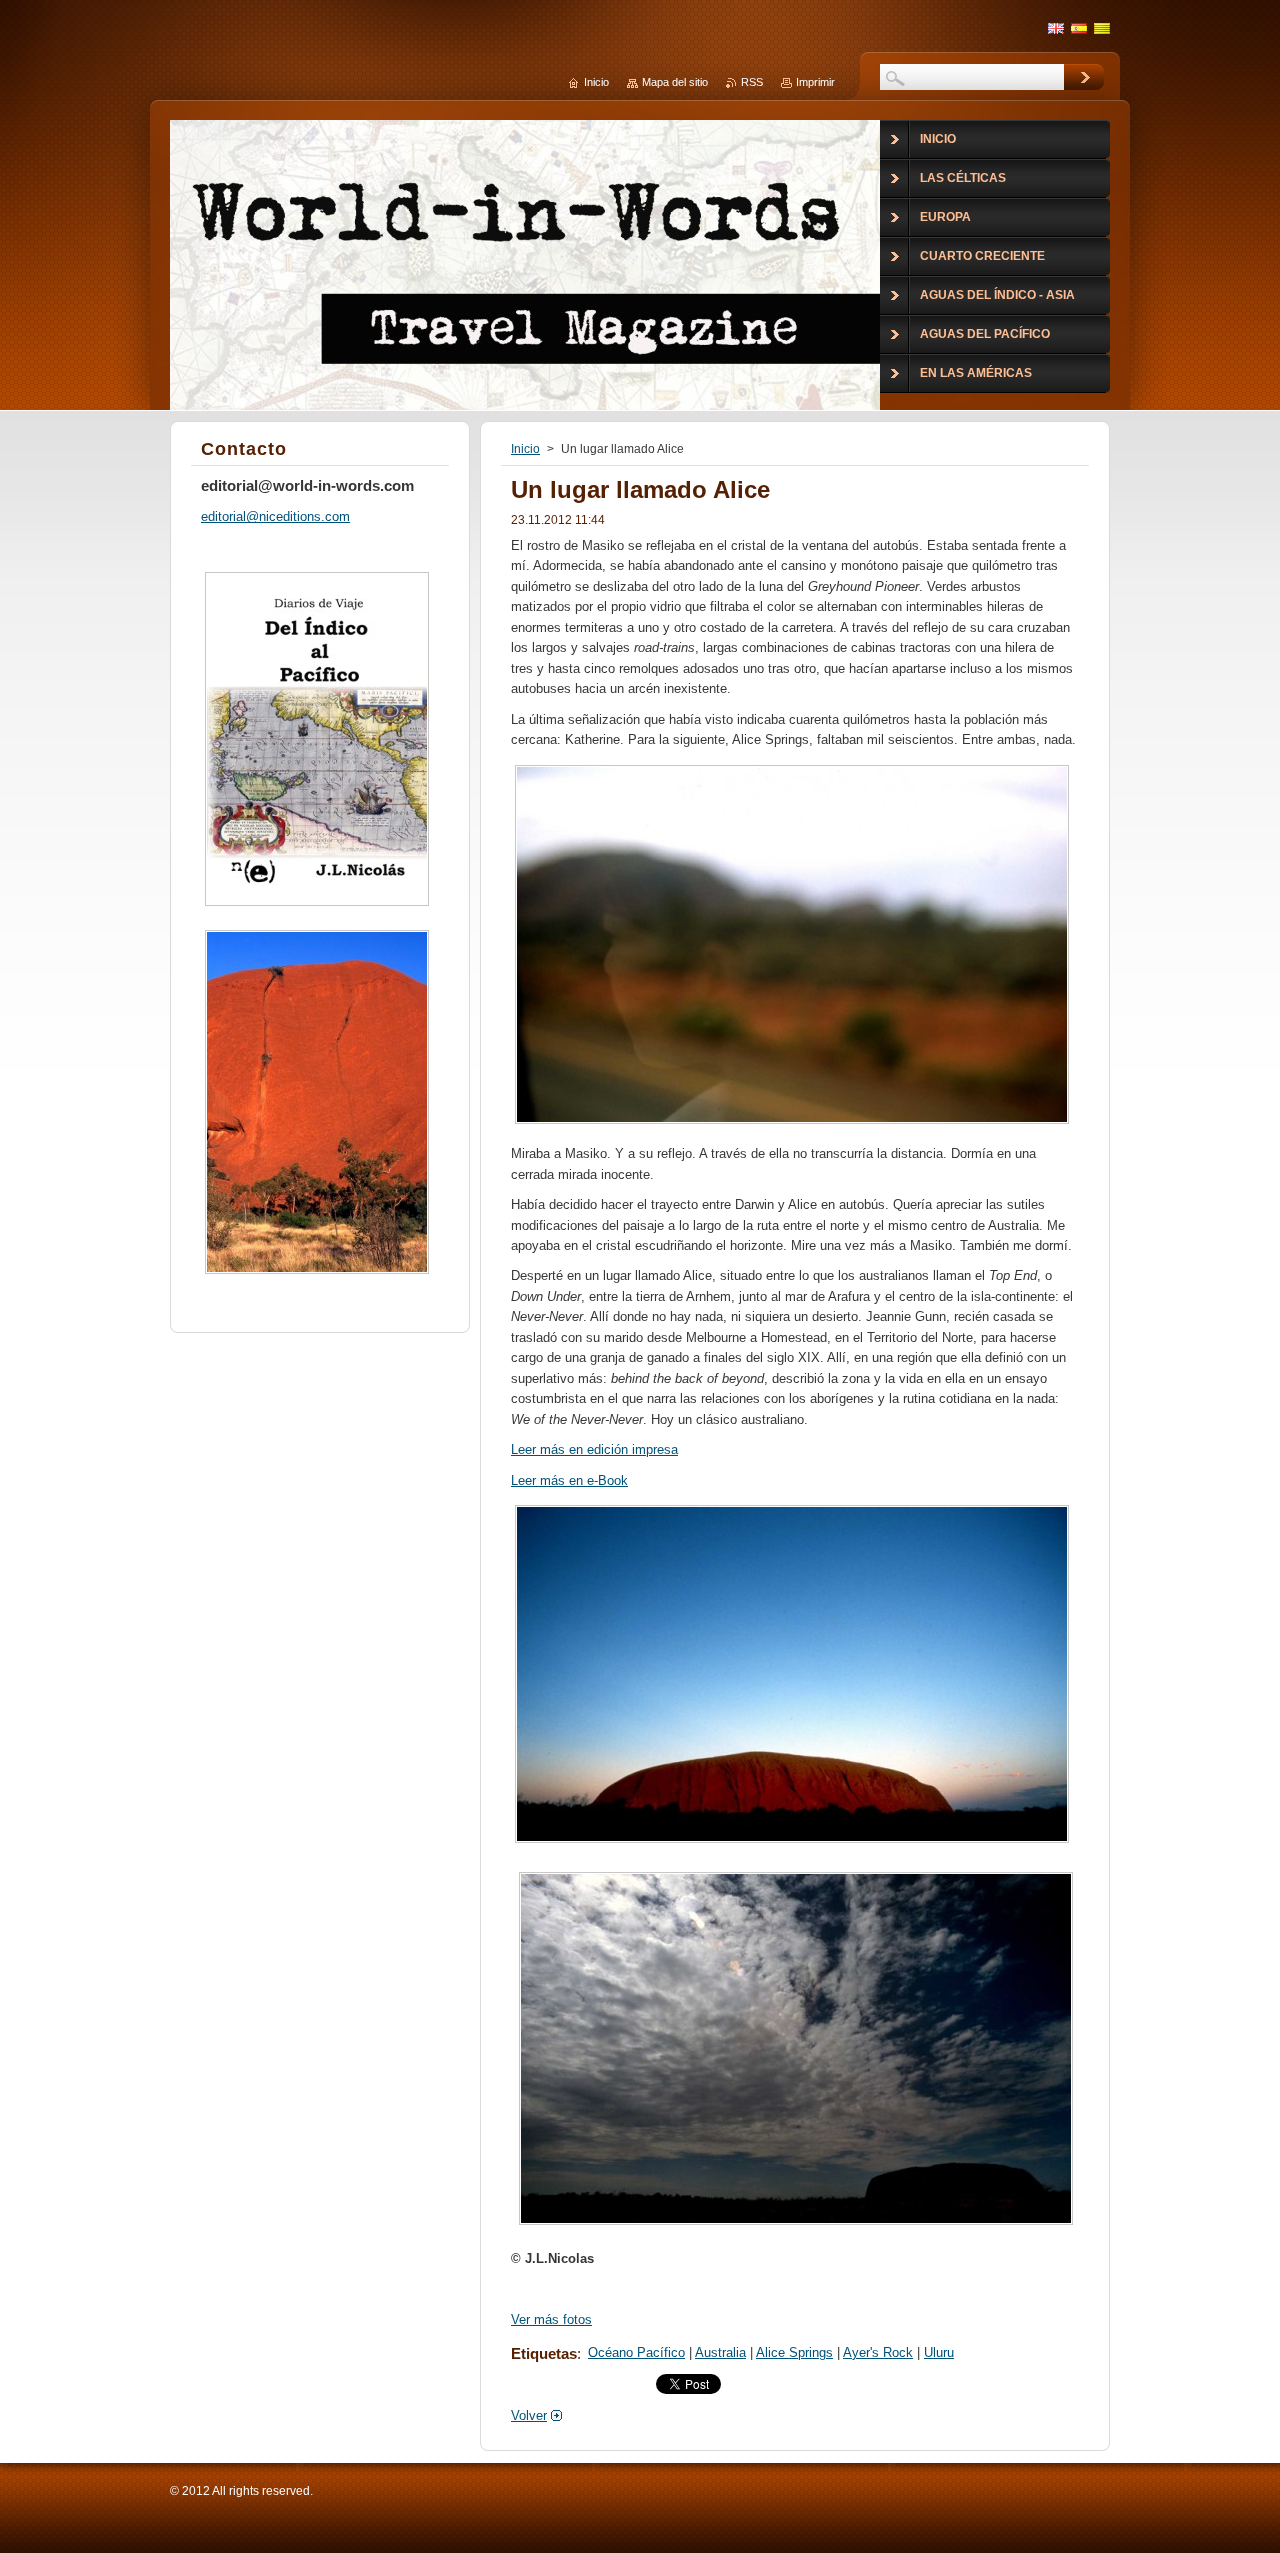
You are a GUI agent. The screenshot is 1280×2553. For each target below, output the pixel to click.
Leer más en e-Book (569, 1480)
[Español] (1079, 28)
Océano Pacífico (636, 2352)
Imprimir (815, 82)
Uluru (939, 2352)
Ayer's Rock (878, 2352)
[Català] (1102, 28)
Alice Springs (794, 2352)
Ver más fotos (551, 2319)
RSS (752, 82)
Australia (720, 2352)
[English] (1056, 28)
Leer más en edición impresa (594, 1449)
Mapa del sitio (675, 82)
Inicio (525, 449)
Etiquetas (544, 2353)
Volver (529, 2415)
